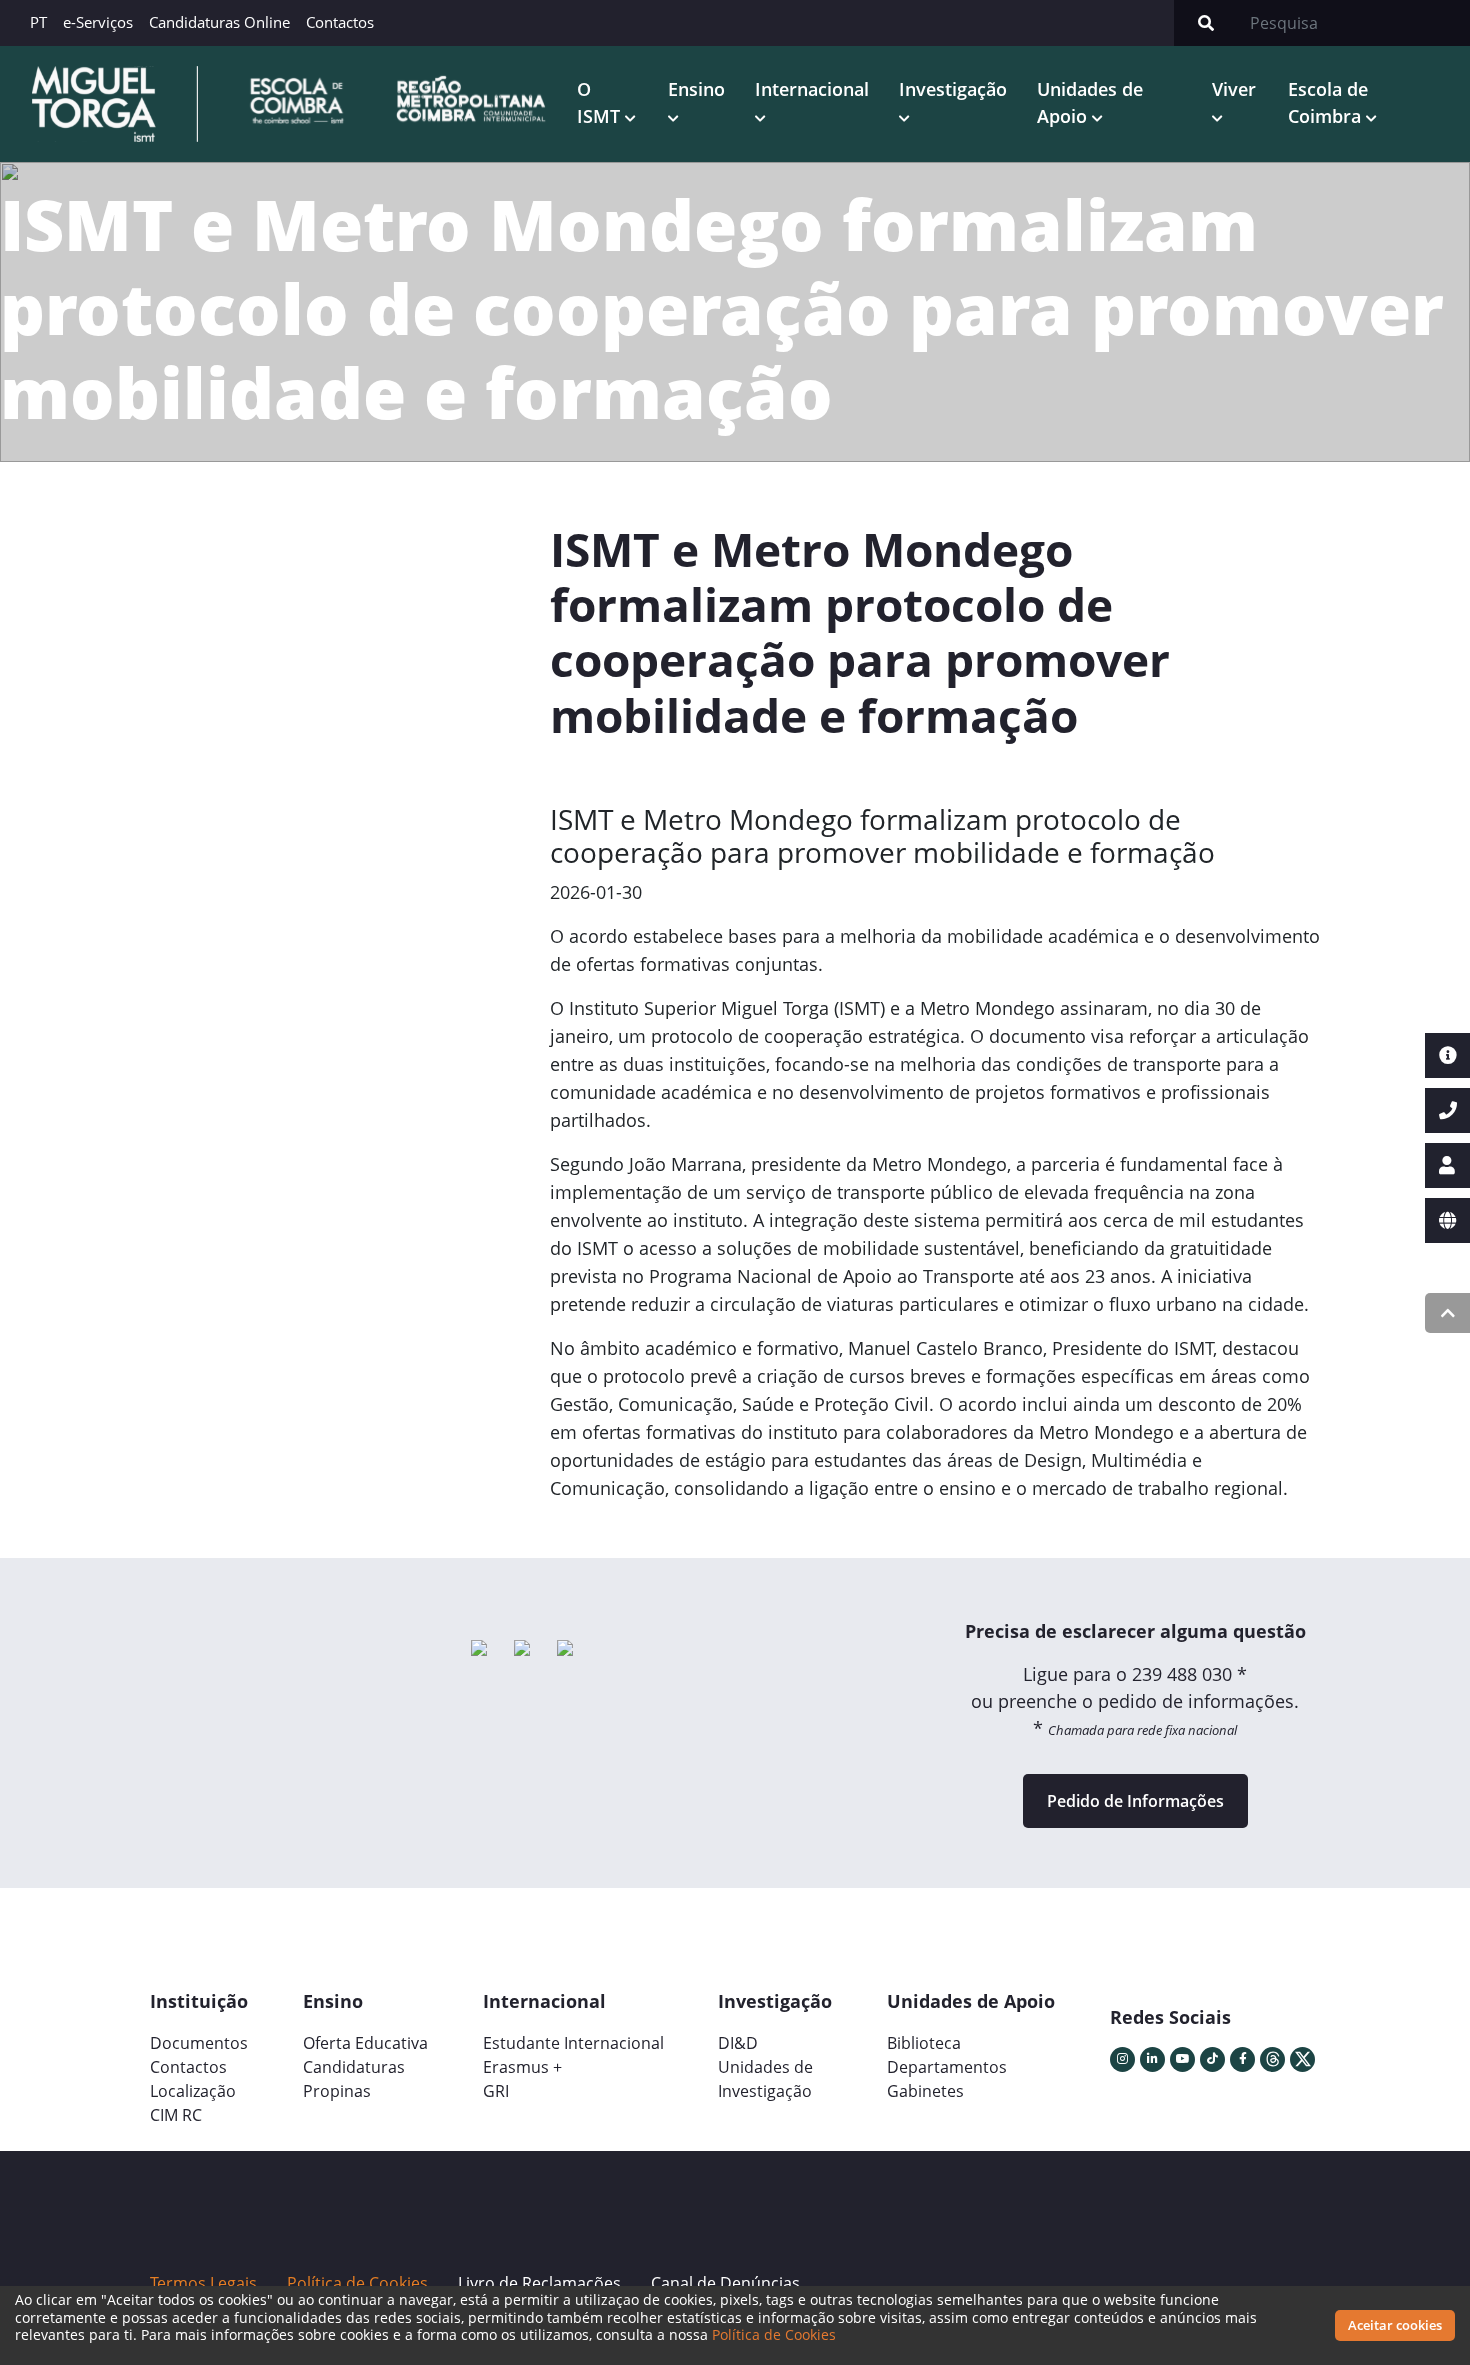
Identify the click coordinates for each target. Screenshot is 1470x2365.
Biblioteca (924, 2043)
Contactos (340, 22)
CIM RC (176, 2115)
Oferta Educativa (365, 2043)
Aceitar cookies (1395, 2325)
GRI (496, 2091)
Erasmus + (522, 2067)
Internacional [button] (812, 89)
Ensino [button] (696, 89)
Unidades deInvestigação (765, 2079)
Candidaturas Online (219, 22)
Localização (193, 2091)
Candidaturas (354, 2067)
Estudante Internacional (573, 2043)
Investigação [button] (953, 89)
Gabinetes (925, 2091)
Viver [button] (1234, 89)
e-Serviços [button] (98, 22)
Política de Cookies (774, 2334)
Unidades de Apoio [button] (1090, 102)
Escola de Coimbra (1328, 102)
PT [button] (38, 22)
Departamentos (947, 2067)
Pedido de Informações (1135, 1801)
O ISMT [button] (601, 102)
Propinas (337, 2091)
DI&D (738, 2043)
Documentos (199, 2043)
